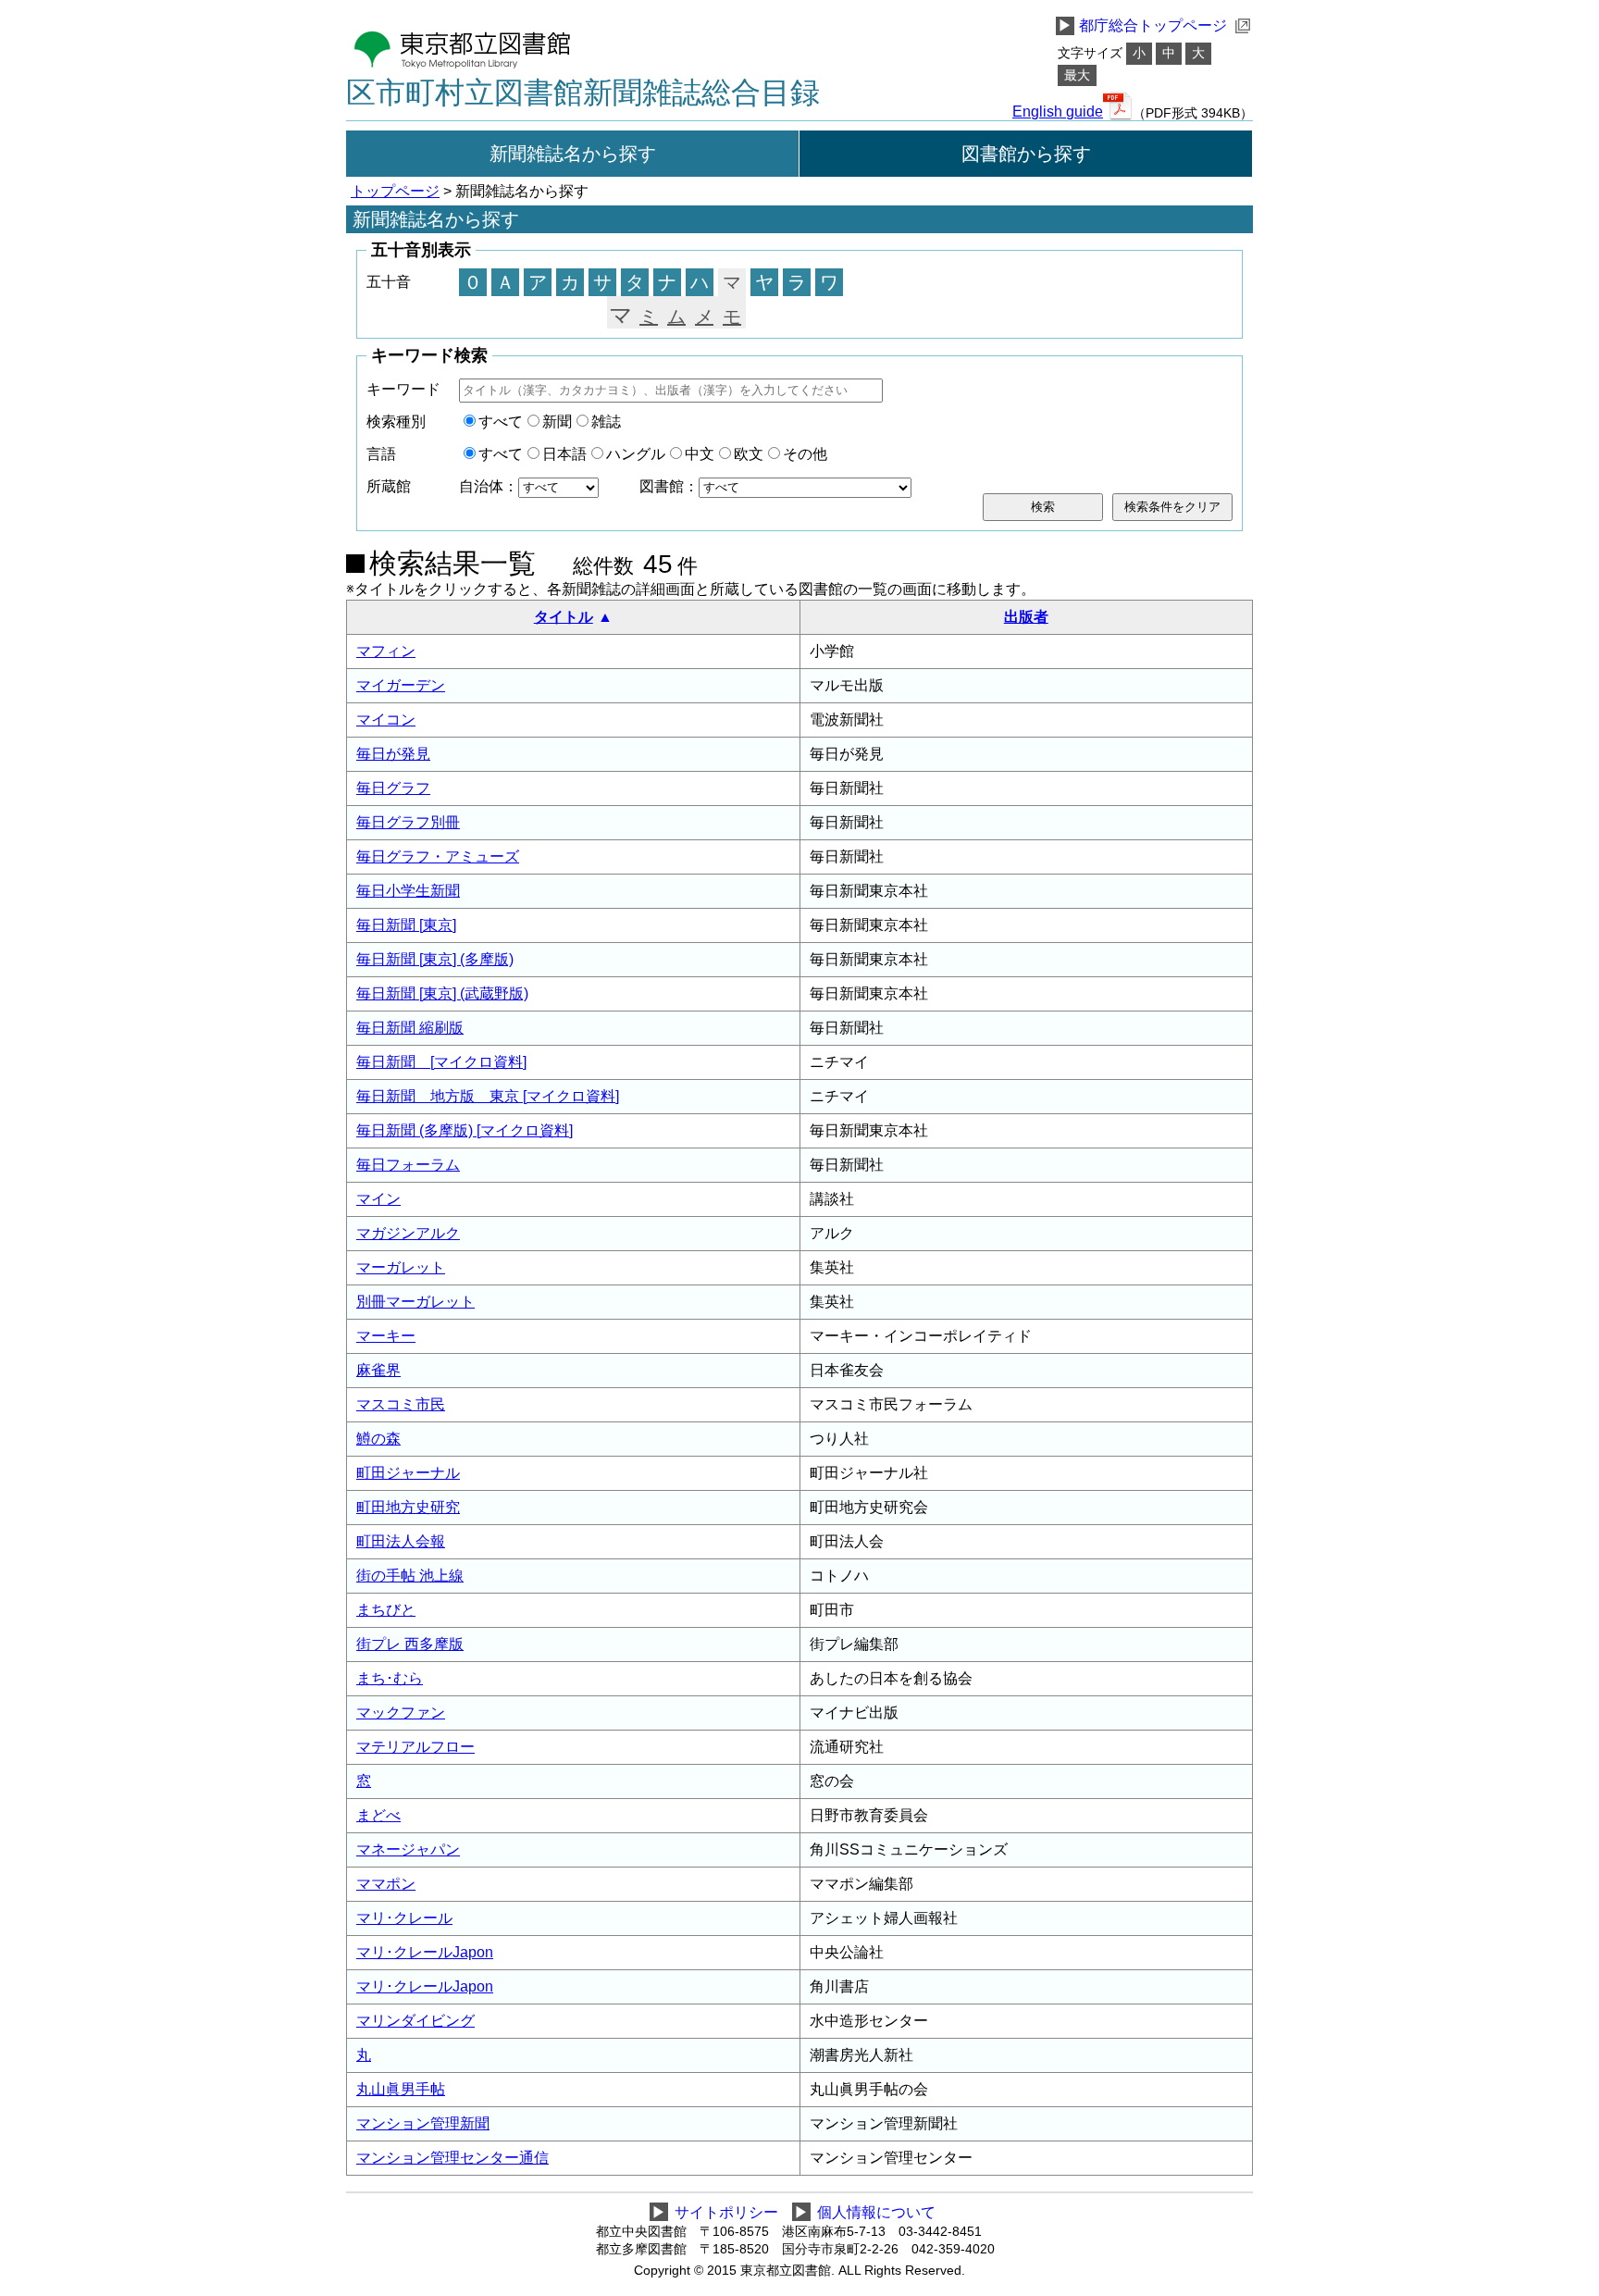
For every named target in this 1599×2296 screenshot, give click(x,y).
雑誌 (606, 422)
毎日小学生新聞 (408, 891)
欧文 (749, 454)
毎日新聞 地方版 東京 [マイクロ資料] (488, 1096)
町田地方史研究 (408, 1507)
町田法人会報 (401, 1541)
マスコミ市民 (401, 1404)
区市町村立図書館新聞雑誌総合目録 (583, 93)
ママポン (386, 1884)
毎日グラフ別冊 (408, 822)
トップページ (395, 191)
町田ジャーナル (408, 1473)
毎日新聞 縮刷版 (410, 1028)
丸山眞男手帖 (401, 2089)
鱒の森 (378, 1439)
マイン (378, 1199)
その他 (805, 454)
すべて (501, 422)
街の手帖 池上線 (410, 1576)
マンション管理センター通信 (452, 2158)
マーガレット (401, 1267)
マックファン (401, 1713)
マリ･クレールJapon (425, 1952)
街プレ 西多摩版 (410, 1644)
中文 (700, 454)
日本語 (564, 454)
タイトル (564, 617)
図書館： (669, 486)
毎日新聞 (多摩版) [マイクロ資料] (465, 1130)
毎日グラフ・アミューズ (438, 856)
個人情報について (876, 2212)
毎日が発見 (393, 754)
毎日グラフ (393, 788)
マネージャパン (408, 1849)
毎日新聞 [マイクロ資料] (441, 1062)
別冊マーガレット (415, 1302)
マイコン (386, 720)
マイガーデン (401, 685)
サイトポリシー (726, 2212)
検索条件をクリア (1172, 507)
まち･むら (390, 1678)
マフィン (386, 651)
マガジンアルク (408, 1233)
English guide (1058, 112)
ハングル (636, 454)
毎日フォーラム (408, 1165)
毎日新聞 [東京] (406, 925)
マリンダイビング (415, 2021)
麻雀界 (378, 1370)
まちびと (386, 1610)
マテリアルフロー (415, 1747)
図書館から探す (1026, 154)
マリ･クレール (404, 1918)
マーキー (386, 1336)
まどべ (378, 1815)
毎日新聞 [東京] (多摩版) (435, 959)
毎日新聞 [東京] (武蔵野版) (442, 993)
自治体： (489, 486)
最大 (1077, 75)
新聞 (557, 422)
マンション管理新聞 (423, 2123)
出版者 (1026, 617)
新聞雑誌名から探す (573, 154)
